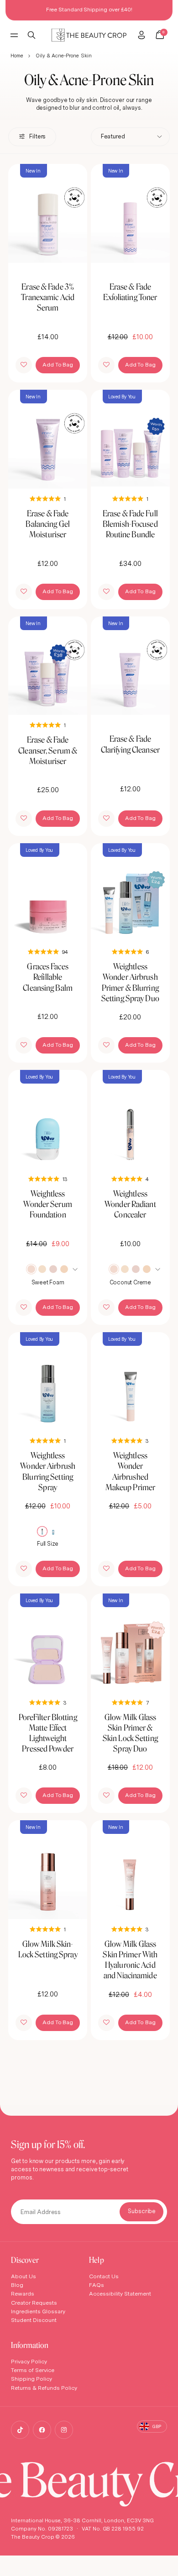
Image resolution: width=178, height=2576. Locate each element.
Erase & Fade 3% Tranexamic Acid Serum (48, 297)
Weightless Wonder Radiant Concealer (130, 1204)
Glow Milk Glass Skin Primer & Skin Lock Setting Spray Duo (130, 1733)
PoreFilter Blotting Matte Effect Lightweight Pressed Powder (48, 1733)
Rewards (23, 2293)
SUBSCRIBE (141, 2212)
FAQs (97, 2285)
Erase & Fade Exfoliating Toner (130, 292)
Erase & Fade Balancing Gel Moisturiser (47, 524)
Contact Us (104, 2276)
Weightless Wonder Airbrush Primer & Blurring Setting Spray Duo (130, 982)
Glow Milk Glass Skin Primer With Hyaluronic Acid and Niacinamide (130, 1960)
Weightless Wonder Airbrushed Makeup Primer (130, 1471)
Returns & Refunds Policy (44, 2388)
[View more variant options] (76, 1269)
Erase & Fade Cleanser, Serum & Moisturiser (48, 750)
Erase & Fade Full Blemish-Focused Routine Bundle (130, 524)
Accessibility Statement (120, 2293)
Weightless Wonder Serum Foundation (47, 1204)
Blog (17, 2285)
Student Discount (34, 2320)
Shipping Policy (31, 2379)
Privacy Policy (29, 2361)
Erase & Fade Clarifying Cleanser (130, 744)
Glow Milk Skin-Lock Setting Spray (48, 1949)
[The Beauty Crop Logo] (89, 35)
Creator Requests (34, 2303)
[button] (24, 365)
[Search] (32, 35)
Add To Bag (58, 364)
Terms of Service (33, 2370)
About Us (24, 2276)
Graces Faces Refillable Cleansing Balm (48, 977)
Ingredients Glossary (38, 2311)
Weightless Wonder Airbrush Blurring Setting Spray (48, 1471)
